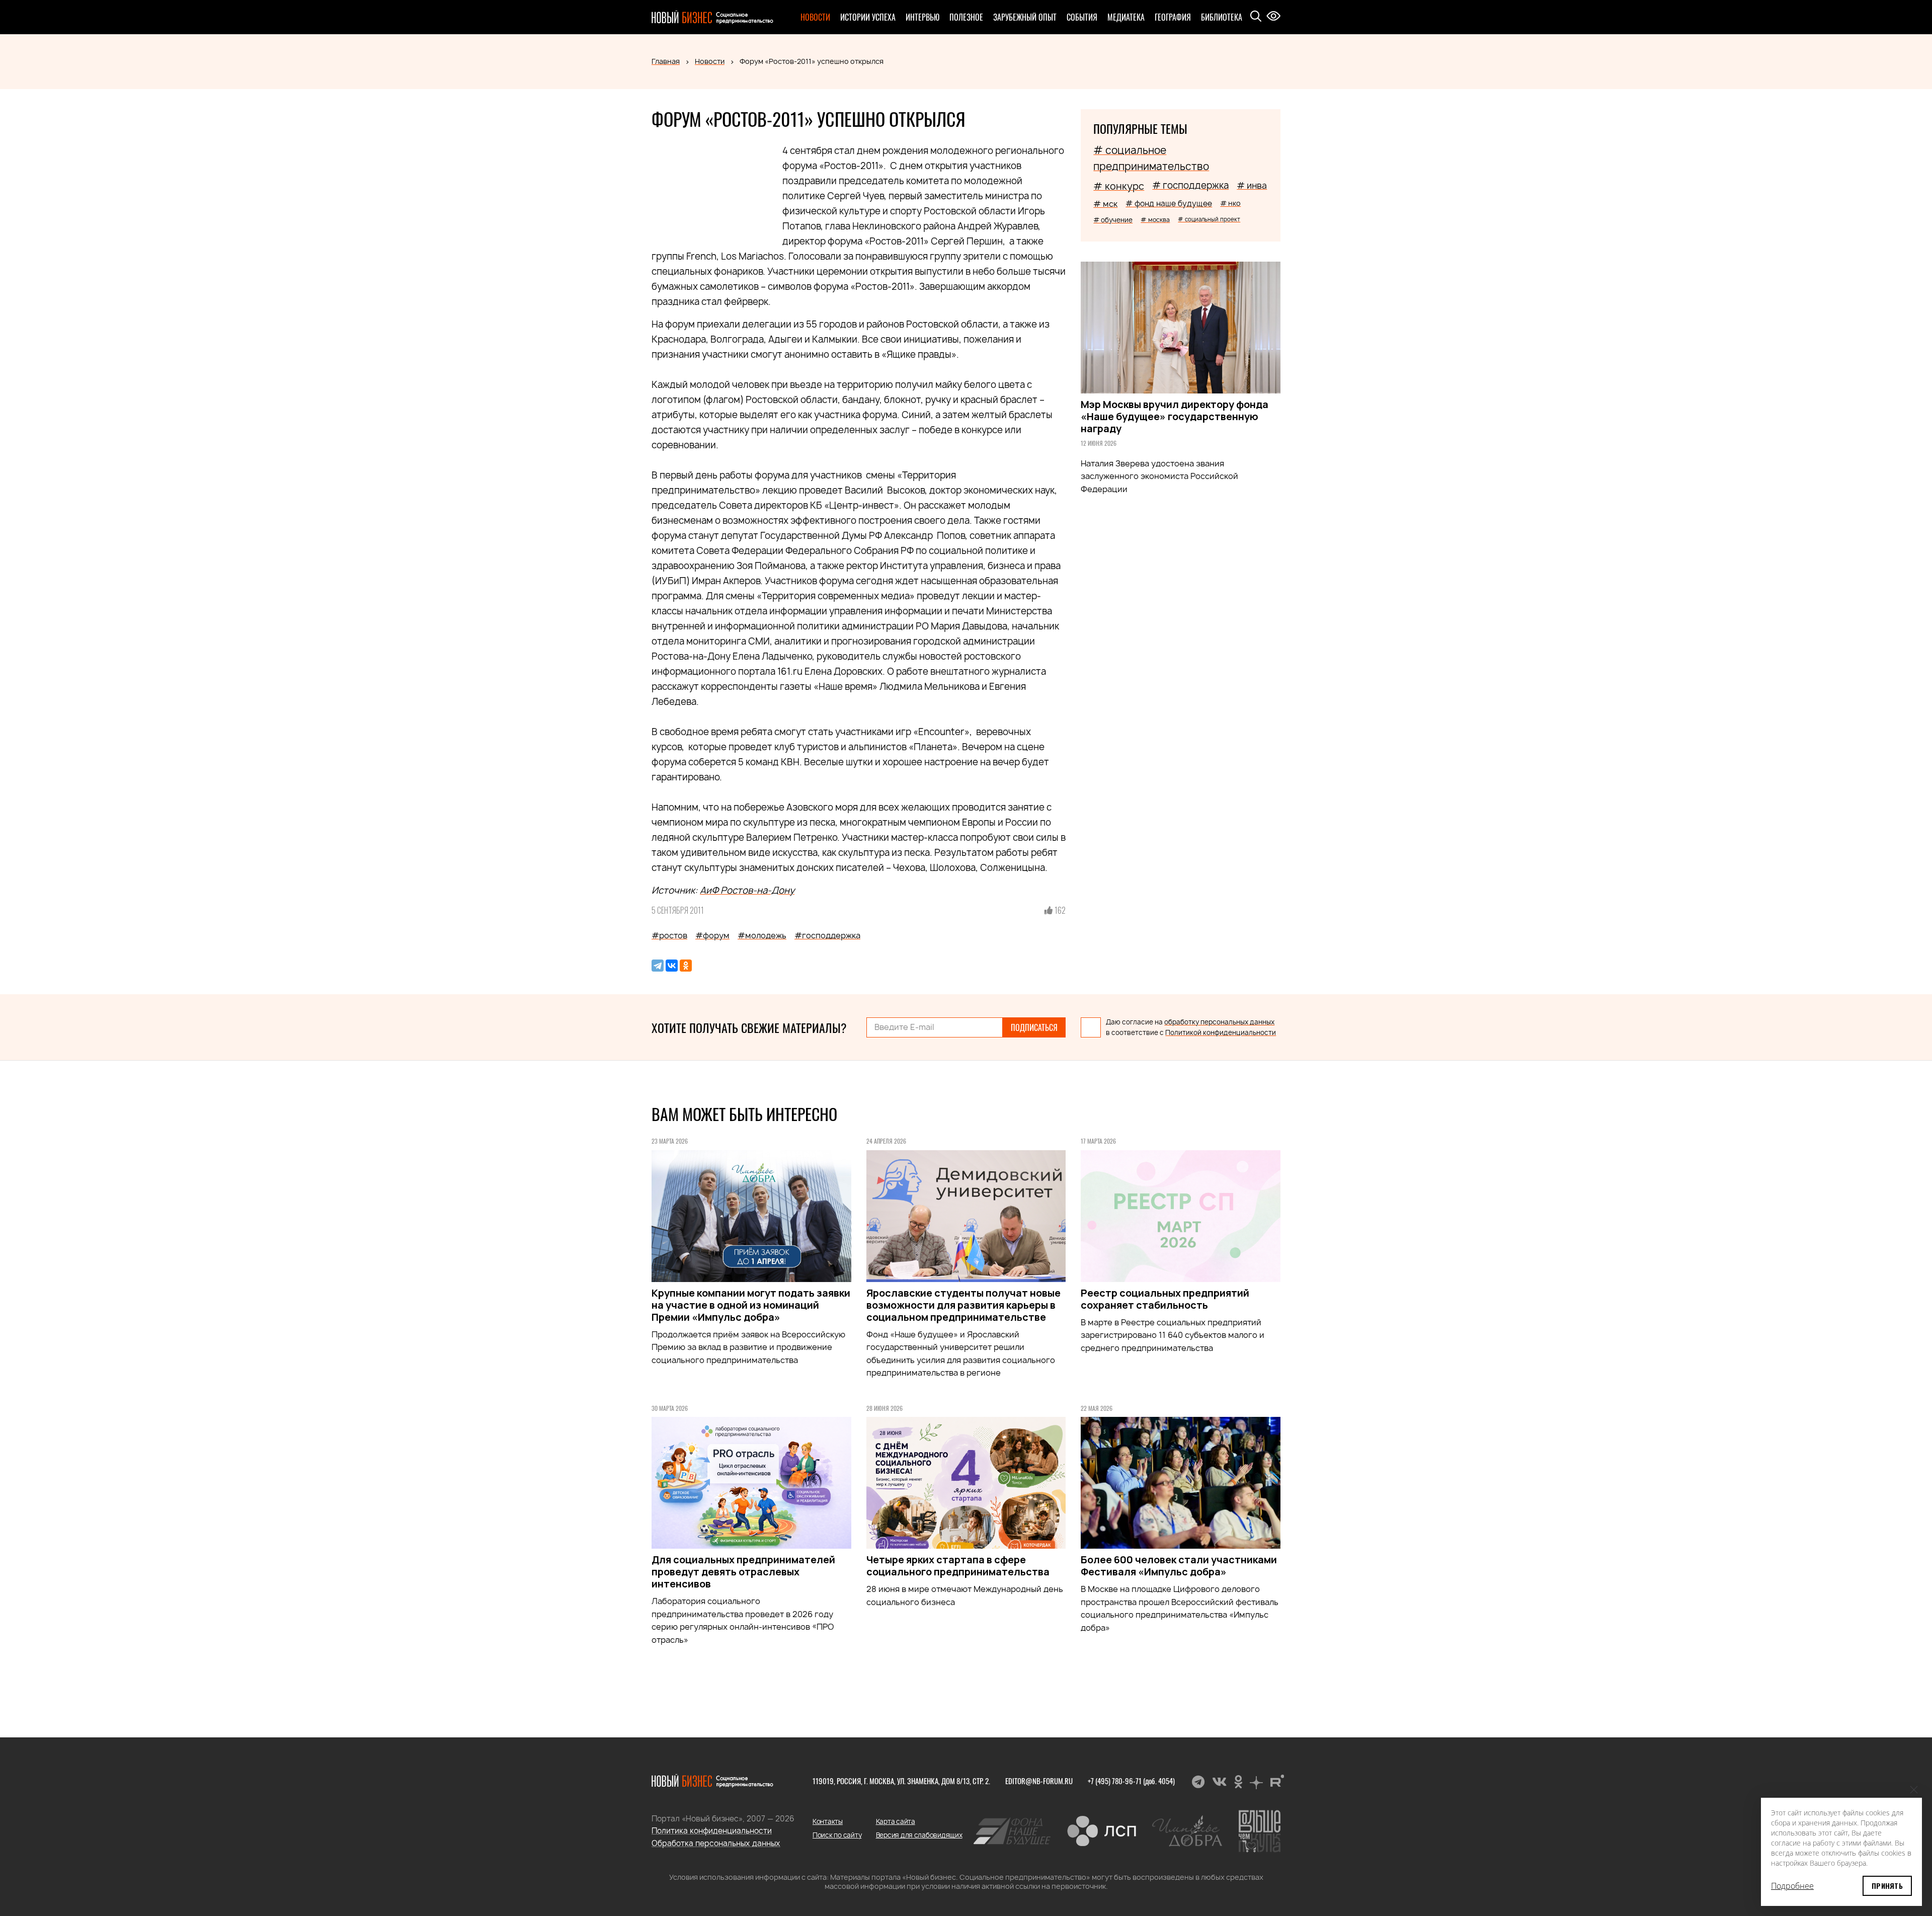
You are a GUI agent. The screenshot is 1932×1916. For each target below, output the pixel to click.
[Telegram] (658, 966)
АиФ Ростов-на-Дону (747, 890)
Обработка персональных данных (716, 1843)
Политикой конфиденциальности (1221, 1032)
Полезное (966, 17)
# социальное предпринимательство (1151, 158)
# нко (1230, 203)
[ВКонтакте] (672, 966)
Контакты (828, 1821)
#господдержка (827, 935)
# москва (1155, 220)
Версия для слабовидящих (919, 1835)
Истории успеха (868, 17)
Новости (815, 17)
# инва (1252, 185)
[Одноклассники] (686, 966)
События (1082, 17)
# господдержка (1190, 185)
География (1173, 17)
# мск (1105, 204)
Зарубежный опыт (1025, 17)
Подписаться (1034, 1027)
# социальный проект (1209, 219)
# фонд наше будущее (1169, 204)
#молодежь (762, 935)
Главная (666, 61)
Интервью (922, 17)
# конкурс (1119, 186)
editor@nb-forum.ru (1039, 1781)
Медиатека (1126, 17)
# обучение (1113, 220)
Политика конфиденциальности (712, 1831)
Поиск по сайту (837, 1835)
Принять (1887, 1886)
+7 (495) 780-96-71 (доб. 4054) (1131, 1781)
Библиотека (1222, 17)
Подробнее (1792, 1886)
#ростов (669, 935)
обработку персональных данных (1219, 1022)
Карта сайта (896, 1821)
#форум (712, 935)
